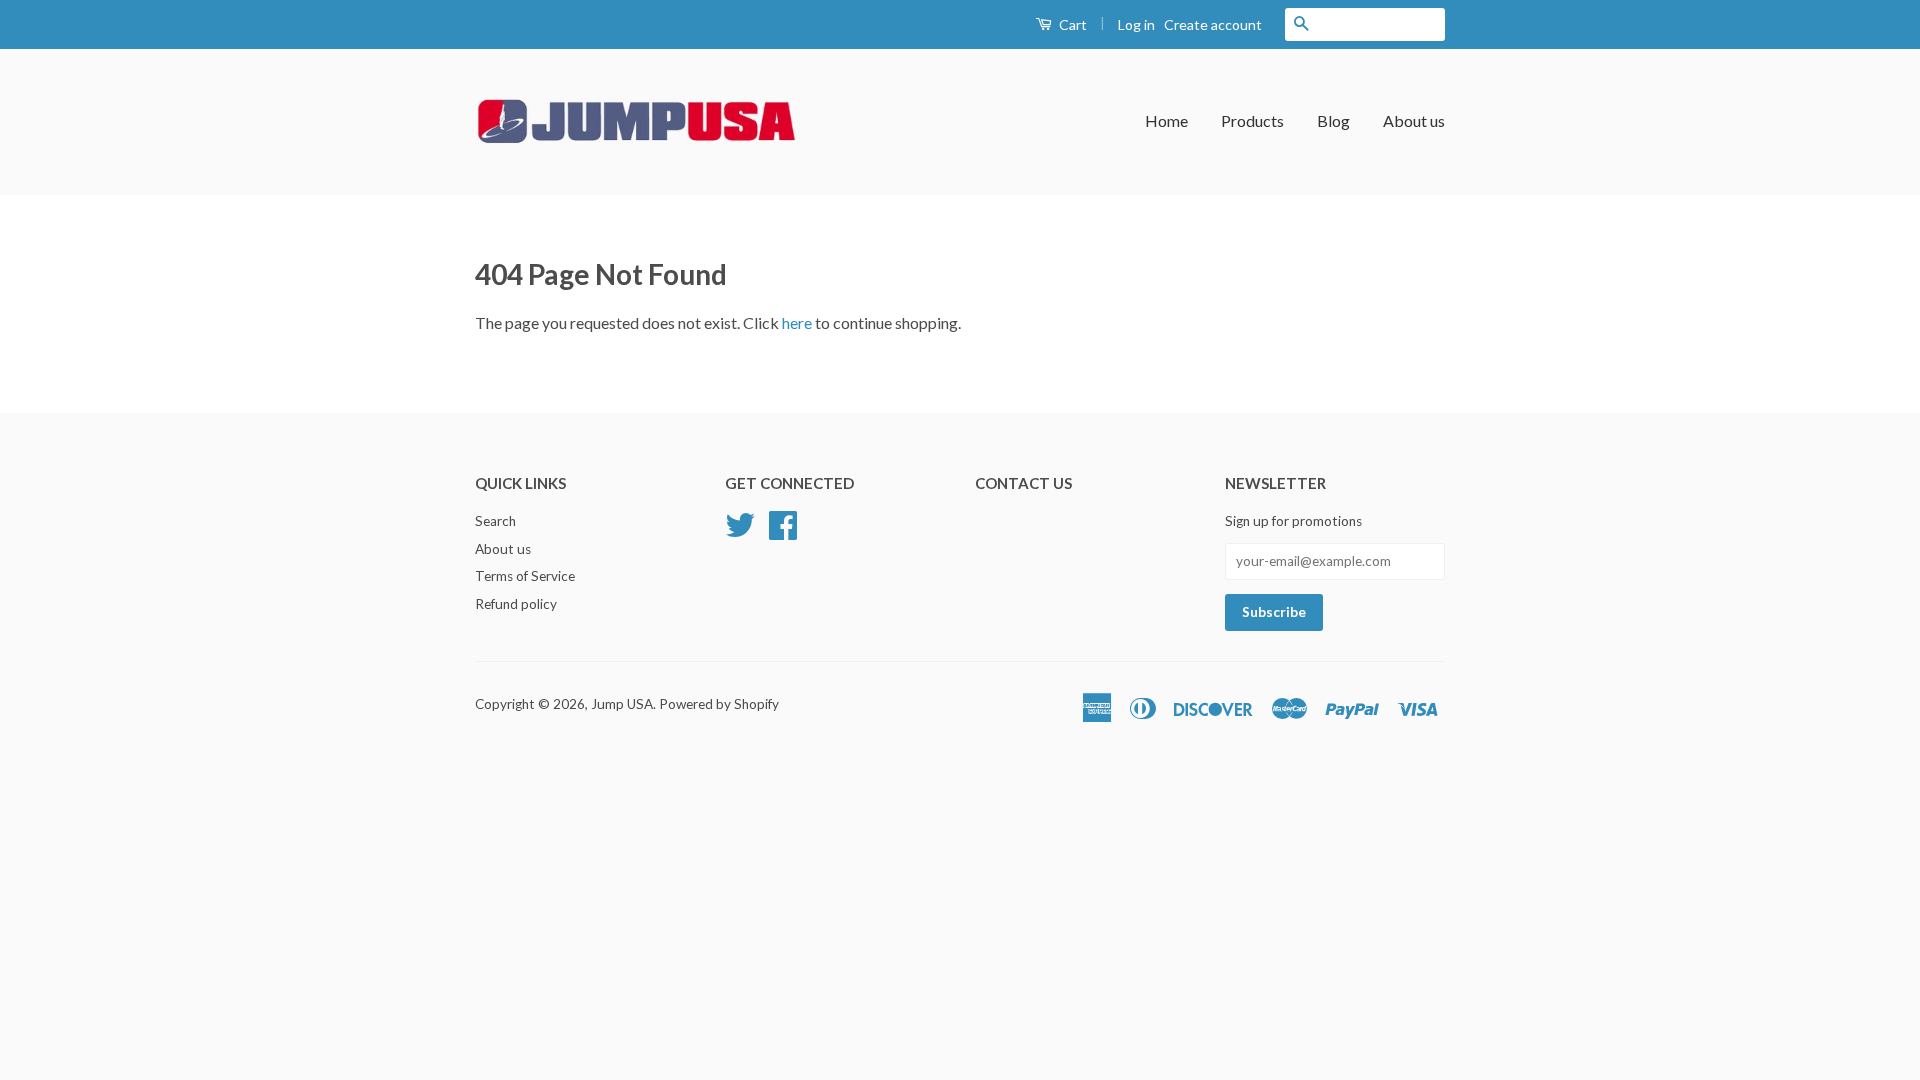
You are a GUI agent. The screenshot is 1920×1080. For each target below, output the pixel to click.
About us (1414, 120)
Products (1252, 120)
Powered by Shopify (719, 704)
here (797, 322)
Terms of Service (525, 576)
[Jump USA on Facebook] (783, 522)
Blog (1333, 120)
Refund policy (516, 604)
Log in (1136, 24)
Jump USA (622, 704)
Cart (1071, 24)
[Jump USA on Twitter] (740, 522)
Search (495, 521)
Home (1166, 120)
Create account (1213, 24)
